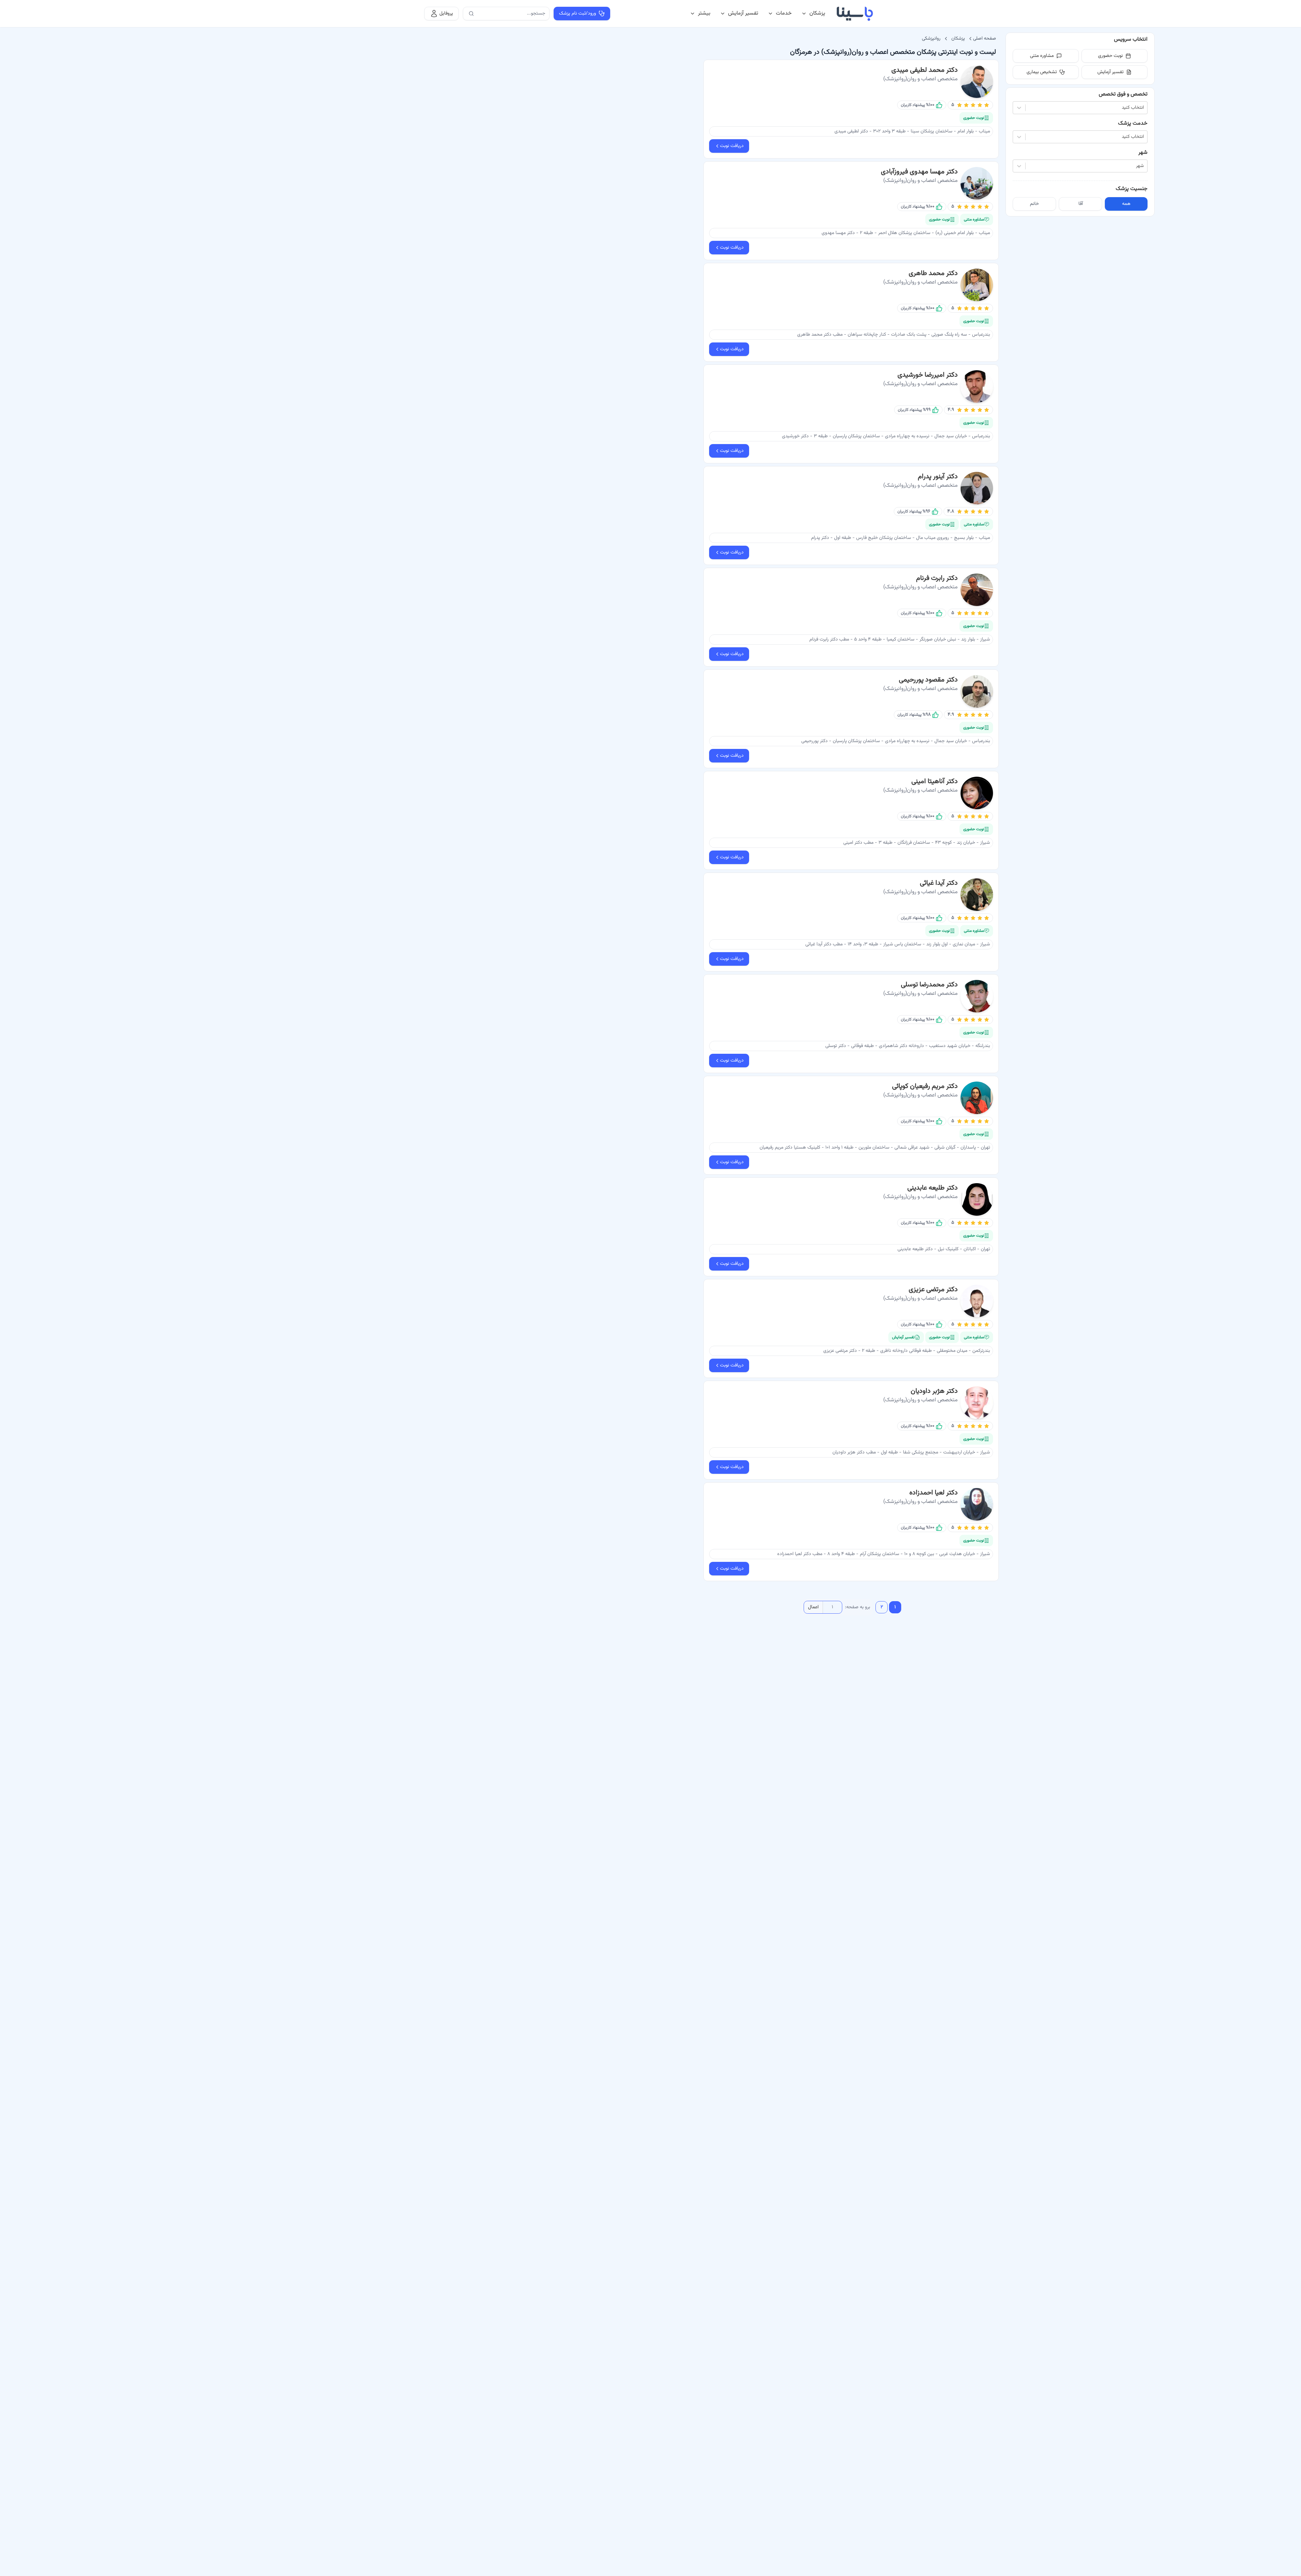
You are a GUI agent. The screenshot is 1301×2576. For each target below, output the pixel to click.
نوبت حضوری (1110, 56)
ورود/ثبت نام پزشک (577, 14)
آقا (1081, 204)
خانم (1034, 204)
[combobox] (1143, 108)
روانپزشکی (931, 39)
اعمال (813, 1607)
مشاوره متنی (1042, 56)
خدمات (784, 13)
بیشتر (704, 13)
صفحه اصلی (985, 39)
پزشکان (817, 13)
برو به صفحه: (858, 1607)
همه (1126, 204)
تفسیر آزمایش (743, 13)
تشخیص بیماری (1042, 72)
